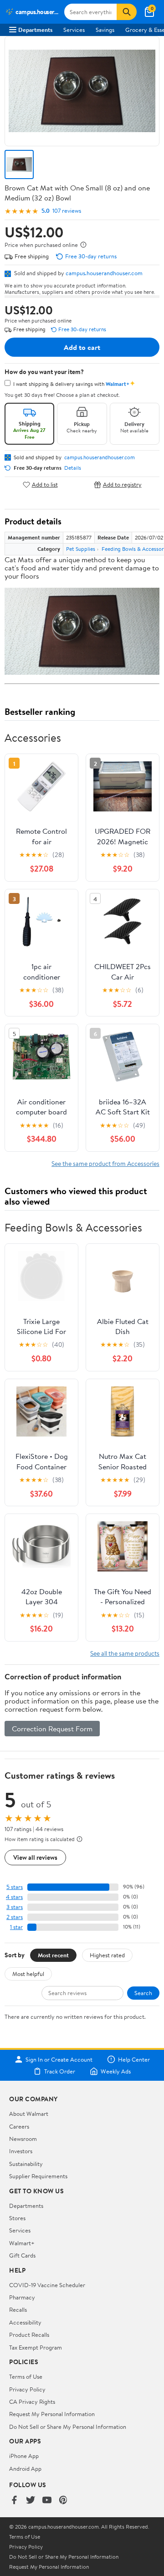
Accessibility (25, 2322)
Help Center (134, 2059)
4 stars (14, 1897)
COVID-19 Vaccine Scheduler (47, 2285)
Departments (35, 30)
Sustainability (26, 2164)
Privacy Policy (27, 2389)
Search (143, 1993)
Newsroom (23, 2139)
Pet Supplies (81, 549)
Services (74, 30)
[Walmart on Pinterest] (63, 2501)
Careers (19, 2126)
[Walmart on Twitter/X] (31, 2501)
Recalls (18, 2309)
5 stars (15, 1887)
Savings (105, 30)
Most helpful (28, 1974)
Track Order (60, 2071)
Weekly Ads (116, 2071)
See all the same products (125, 1653)
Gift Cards (22, 2255)
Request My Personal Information (52, 2414)
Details (73, 468)
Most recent (53, 1955)
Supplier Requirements (38, 2176)
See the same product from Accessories (105, 1163)
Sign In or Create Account (59, 2059)
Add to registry (122, 485)
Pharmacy (22, 2297)
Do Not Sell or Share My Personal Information (68, 2427)
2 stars (15, 1917)
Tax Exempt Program (36, 2347)
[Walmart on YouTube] (47, 2501)
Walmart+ (22, 2243)
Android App (25, 2468)
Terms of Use (26, 2376)
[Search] (127, 12)
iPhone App (24, 2456)
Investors (21, 2151)
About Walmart (29, 2114)
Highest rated (107, 1955)
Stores (17, 2218)
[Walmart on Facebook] (14, 2501)
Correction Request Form (52, 1729)
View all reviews (35, 1857)
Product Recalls (29, 2335)
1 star (16, 1927)
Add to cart (82, 347)
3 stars (15, 1907)
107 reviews (67, 211)
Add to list (45, 485)
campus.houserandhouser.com (104, 273)
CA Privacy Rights (32, 2402)
